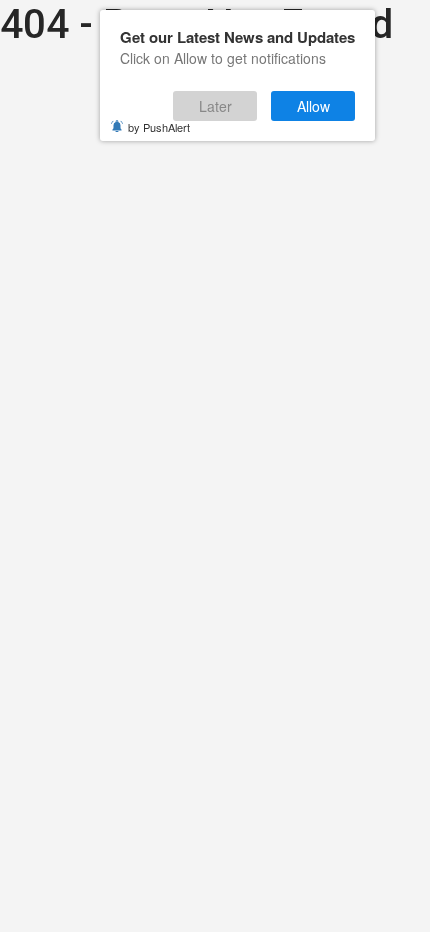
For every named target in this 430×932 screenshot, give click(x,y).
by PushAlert (159, 127)
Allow (313, 106)
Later (215, 106)
